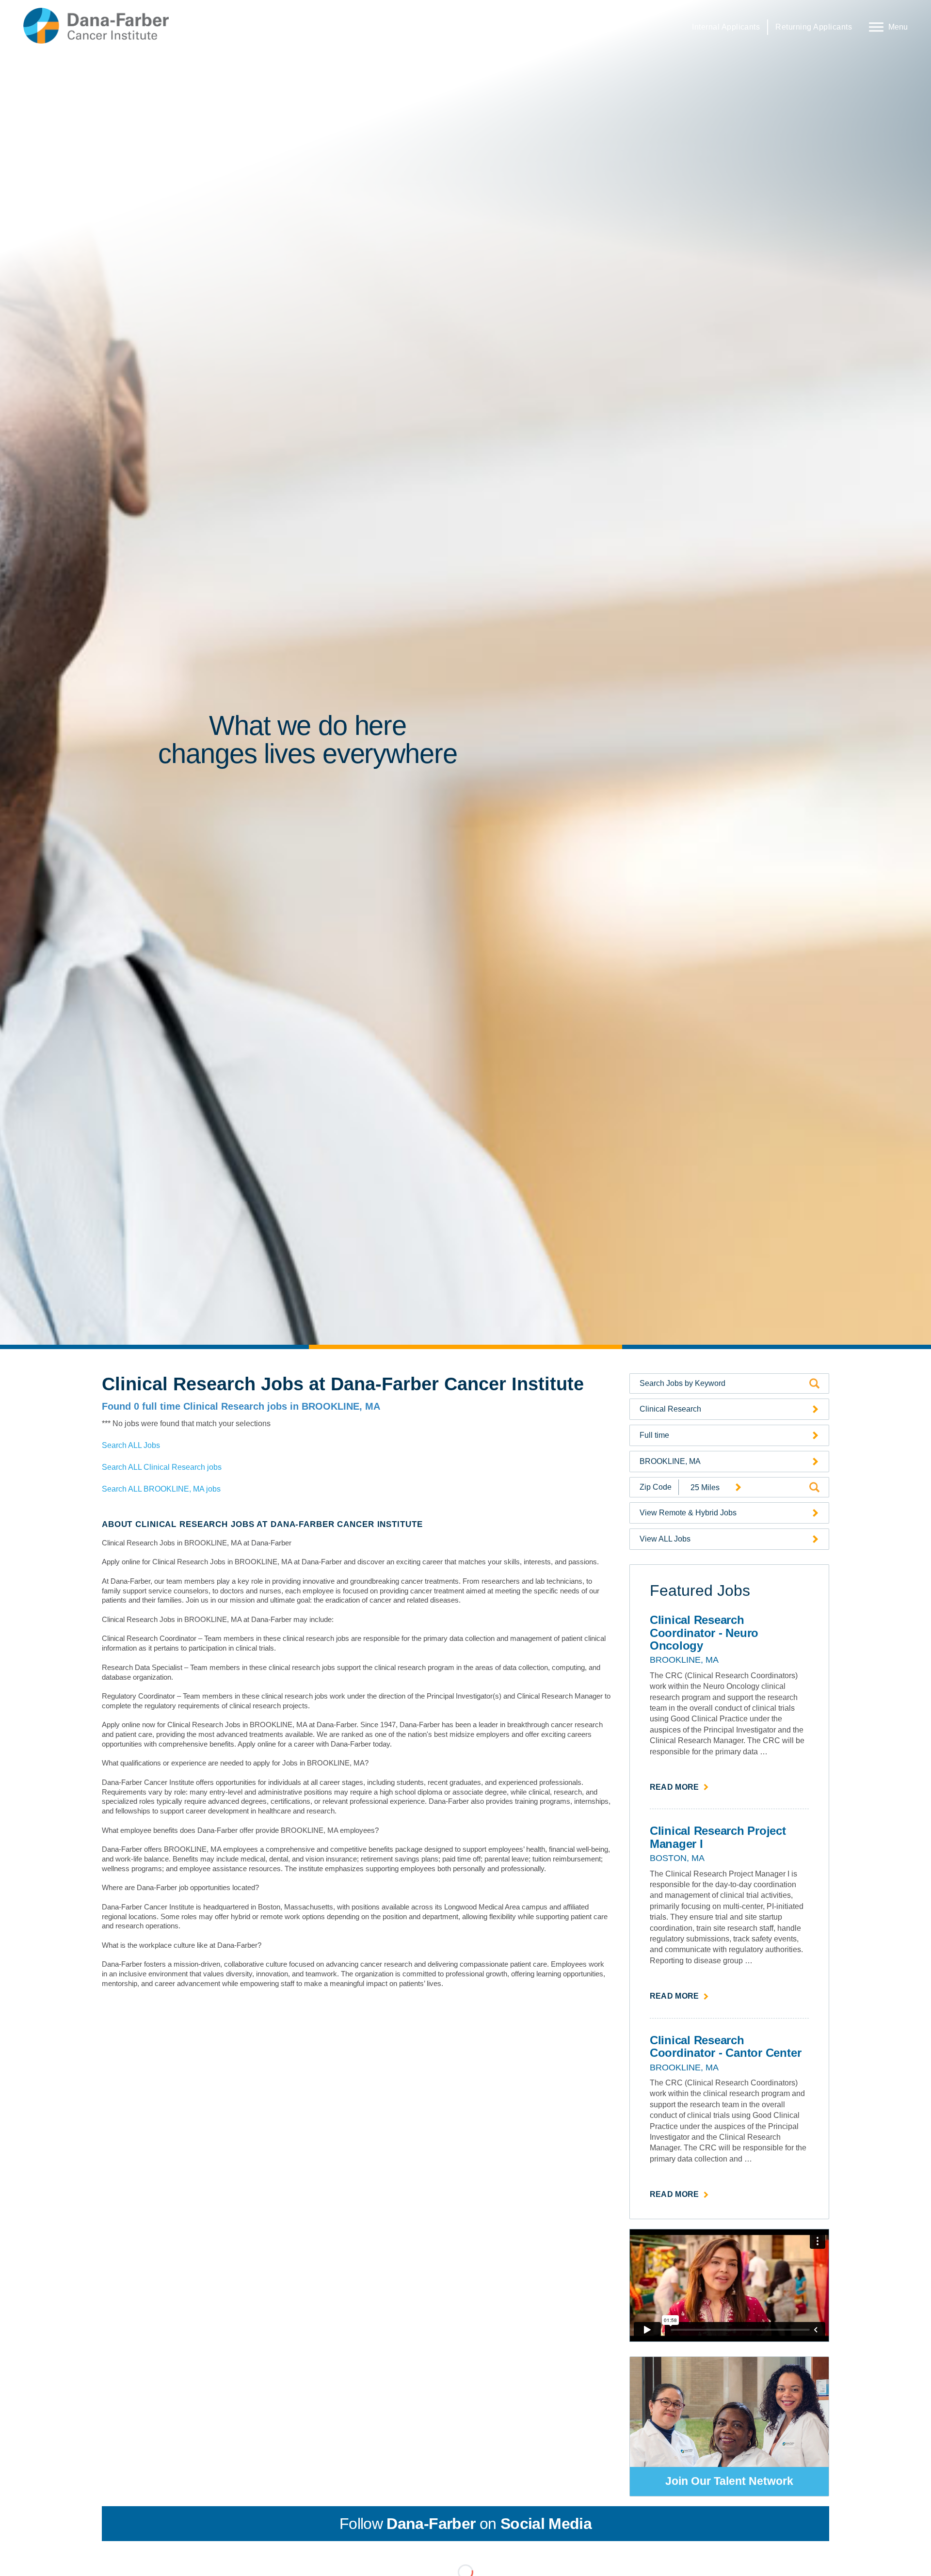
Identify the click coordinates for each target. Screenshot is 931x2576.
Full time (654, 1435)
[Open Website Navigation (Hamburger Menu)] (886, 26)
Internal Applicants (726, 27)
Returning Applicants (814, 27)
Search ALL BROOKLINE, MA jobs (161, 1489)
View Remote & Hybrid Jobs (688, 1513)
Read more (679, 1788)
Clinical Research (670, 1409)
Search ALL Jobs (131, 1445)
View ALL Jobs (665, 1539)
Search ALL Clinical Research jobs (162, 1467)
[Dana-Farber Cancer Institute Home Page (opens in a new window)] (96, 26)
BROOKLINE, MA (670, 1461)
